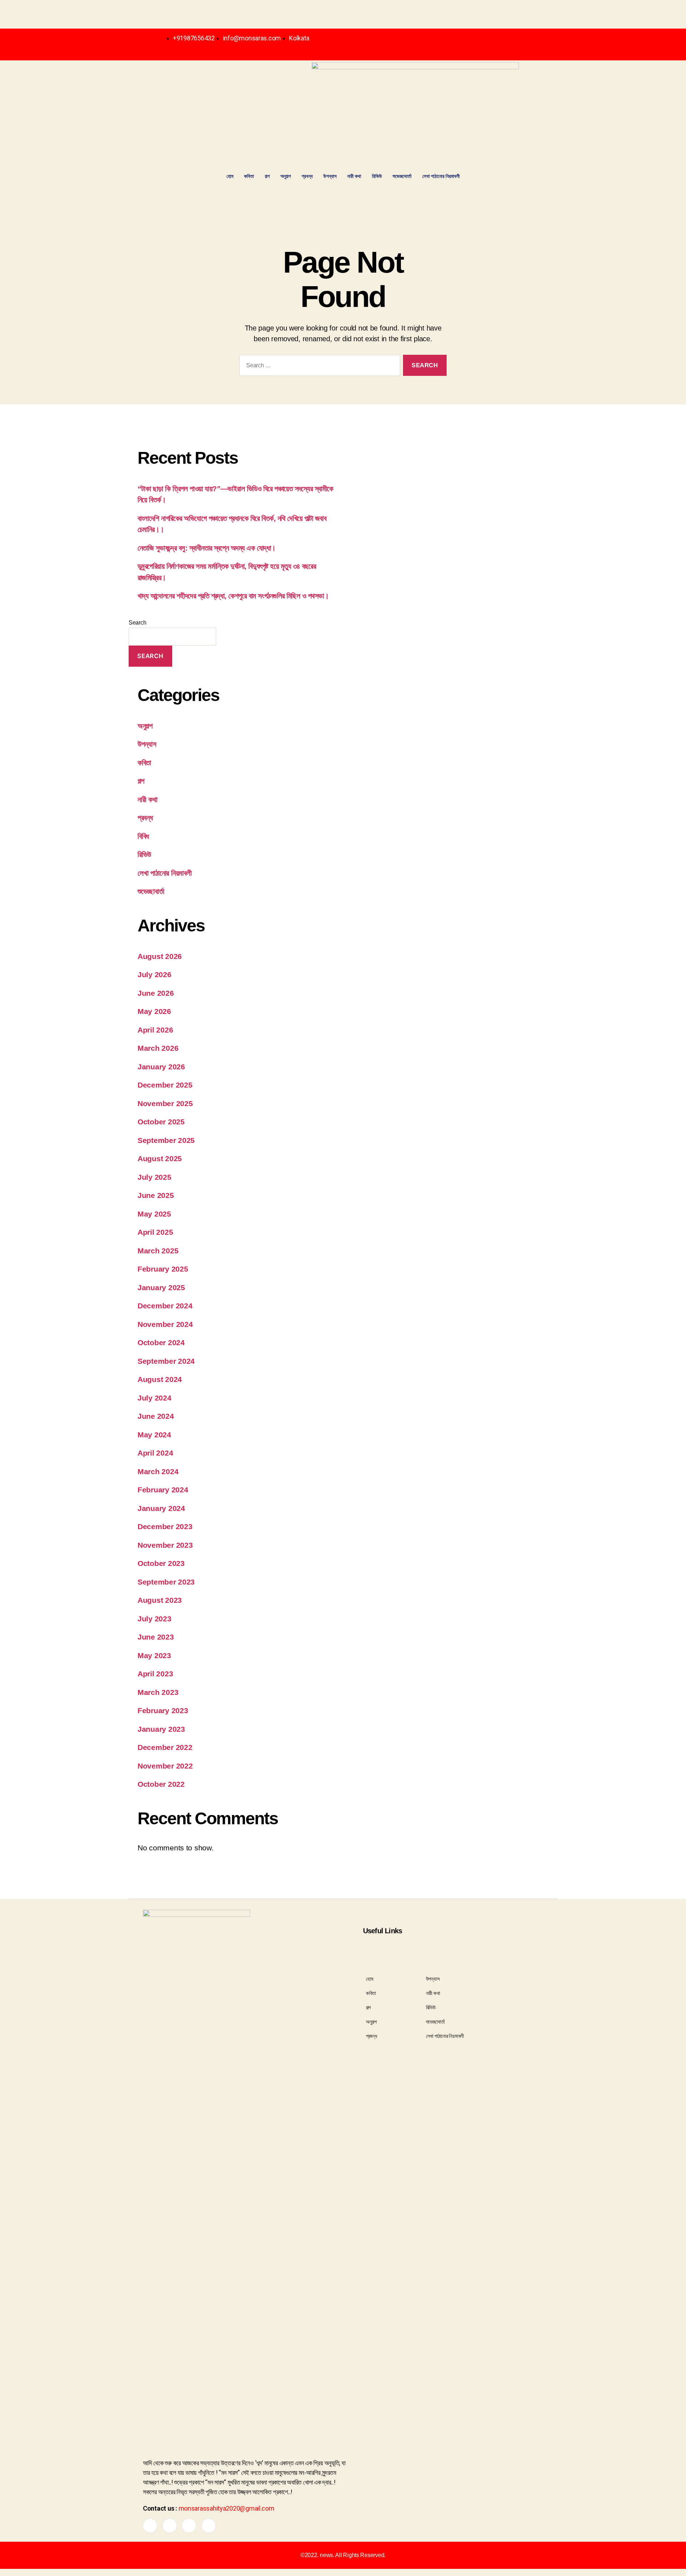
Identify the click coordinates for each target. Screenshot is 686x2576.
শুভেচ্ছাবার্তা (402, 176)
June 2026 (156, 993)
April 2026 (155, 1030)
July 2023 (155, 1619)
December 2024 (165, 1306)
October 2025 (161, 1122)
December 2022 (165, 1747)
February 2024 (163, 1490)
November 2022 (165, 1766)
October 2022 (161, 1784)
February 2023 (163, 1710)
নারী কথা (354, 176)
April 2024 (155, 1453)
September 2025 (166, 1140)
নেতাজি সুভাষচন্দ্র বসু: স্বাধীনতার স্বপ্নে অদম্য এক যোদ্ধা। (207, 548)
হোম (230, 176)
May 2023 (154, 1655)
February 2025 (163, 1269)
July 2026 (155, 974)
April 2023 (155, 1674)
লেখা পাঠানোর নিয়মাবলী (441, 176)
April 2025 (155, 1232)
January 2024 (161, 1508)
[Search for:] (318, 367)
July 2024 (155, 1398)
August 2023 (160, 1600)
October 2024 (161, 1342)
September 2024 (166, 1361)
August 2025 (160, 1158)
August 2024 (160, 1379)
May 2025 (154, 1214)
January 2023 (161, 1729)
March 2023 (158, 1692)
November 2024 (165, 1324)
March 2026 (158, 1048)
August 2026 (160, 956)
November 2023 (165, 1545)
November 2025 (165, 1103)
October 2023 (161, 1563)
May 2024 (154, 1435)
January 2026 (161, 1067)
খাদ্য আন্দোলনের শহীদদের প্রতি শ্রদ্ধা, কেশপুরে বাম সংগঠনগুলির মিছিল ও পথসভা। (233, 596)
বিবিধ (143, 836)
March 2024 (158, 1471)
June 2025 (156, 1195)
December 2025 (165, 1085)
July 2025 (155, 1177)
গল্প (267, 176)
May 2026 (154, 1011)
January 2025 (161, 1287)
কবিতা (249, 176)
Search (137, 623)
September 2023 (166, 1582)
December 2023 (165, 1526)
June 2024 (156, 1416)
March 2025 (158, 1251)
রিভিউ (377, 176)
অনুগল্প (286, 176)
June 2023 (156, 1637)
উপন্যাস (330, 176)
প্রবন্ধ (307, 176)
